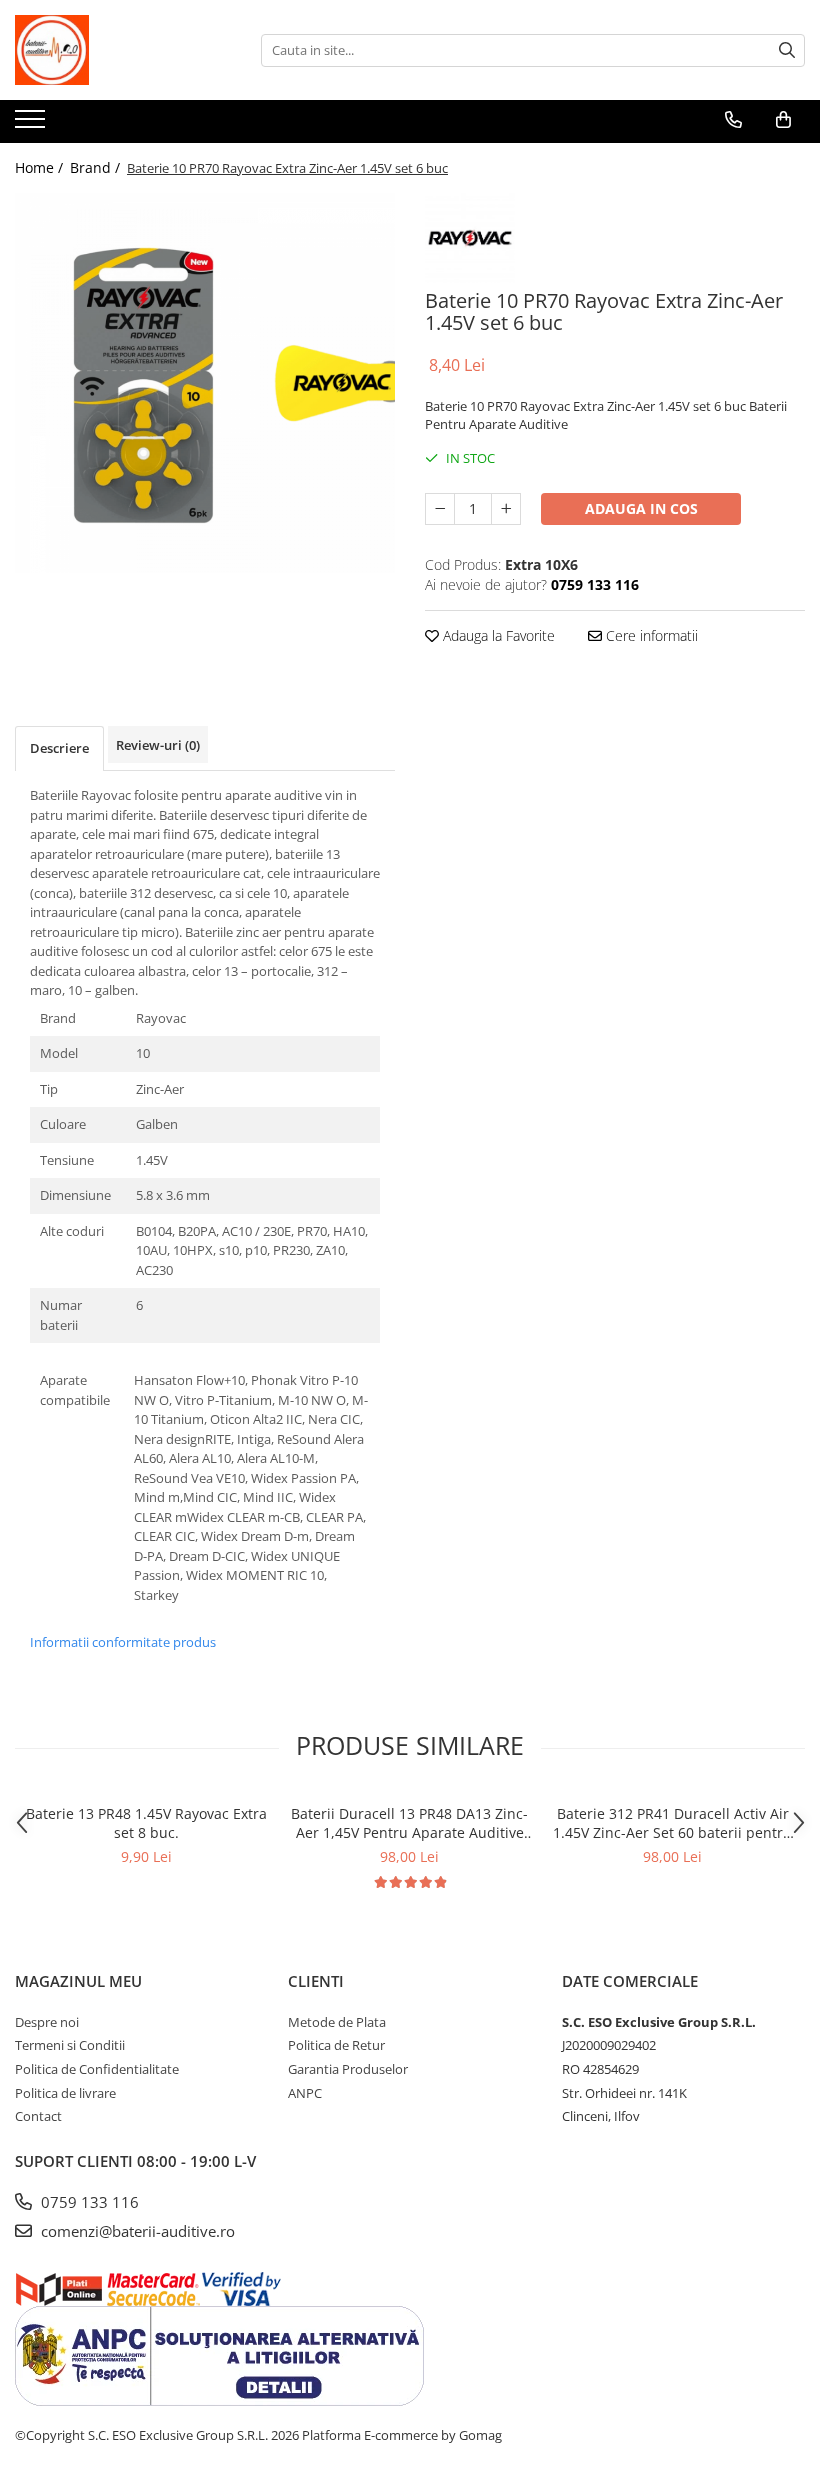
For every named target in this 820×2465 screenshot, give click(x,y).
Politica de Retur (336, 2045)
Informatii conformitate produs (123, 1642)
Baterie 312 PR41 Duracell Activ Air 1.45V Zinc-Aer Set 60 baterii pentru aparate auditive (672, 1823)
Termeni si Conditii (70, 2045)
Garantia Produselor (348, 2069)
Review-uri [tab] (158, 745)
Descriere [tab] (59, 748)
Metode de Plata (337, 2022)
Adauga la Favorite (497, 635)
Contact (38, 2116)
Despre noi (47, 2022)
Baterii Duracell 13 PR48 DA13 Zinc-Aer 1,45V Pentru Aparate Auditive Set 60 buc (409, 1823)
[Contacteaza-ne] (733, 120)
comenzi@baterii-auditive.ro (136, 2231)
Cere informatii (650, 635)
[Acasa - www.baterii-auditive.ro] (115, 50)
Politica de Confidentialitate (97, 2069)
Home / (41, 167)
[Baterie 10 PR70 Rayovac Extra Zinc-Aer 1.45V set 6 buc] (205, 383)
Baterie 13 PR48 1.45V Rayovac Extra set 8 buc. (146, 1823)
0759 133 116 (88, 2202)
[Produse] (32, 125)
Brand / (97, 167)
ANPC (305, 2093)
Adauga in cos (641, 508)
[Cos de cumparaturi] (783, 120)
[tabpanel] (205, 383)
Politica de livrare (65, 2093)
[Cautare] (787, 50)
